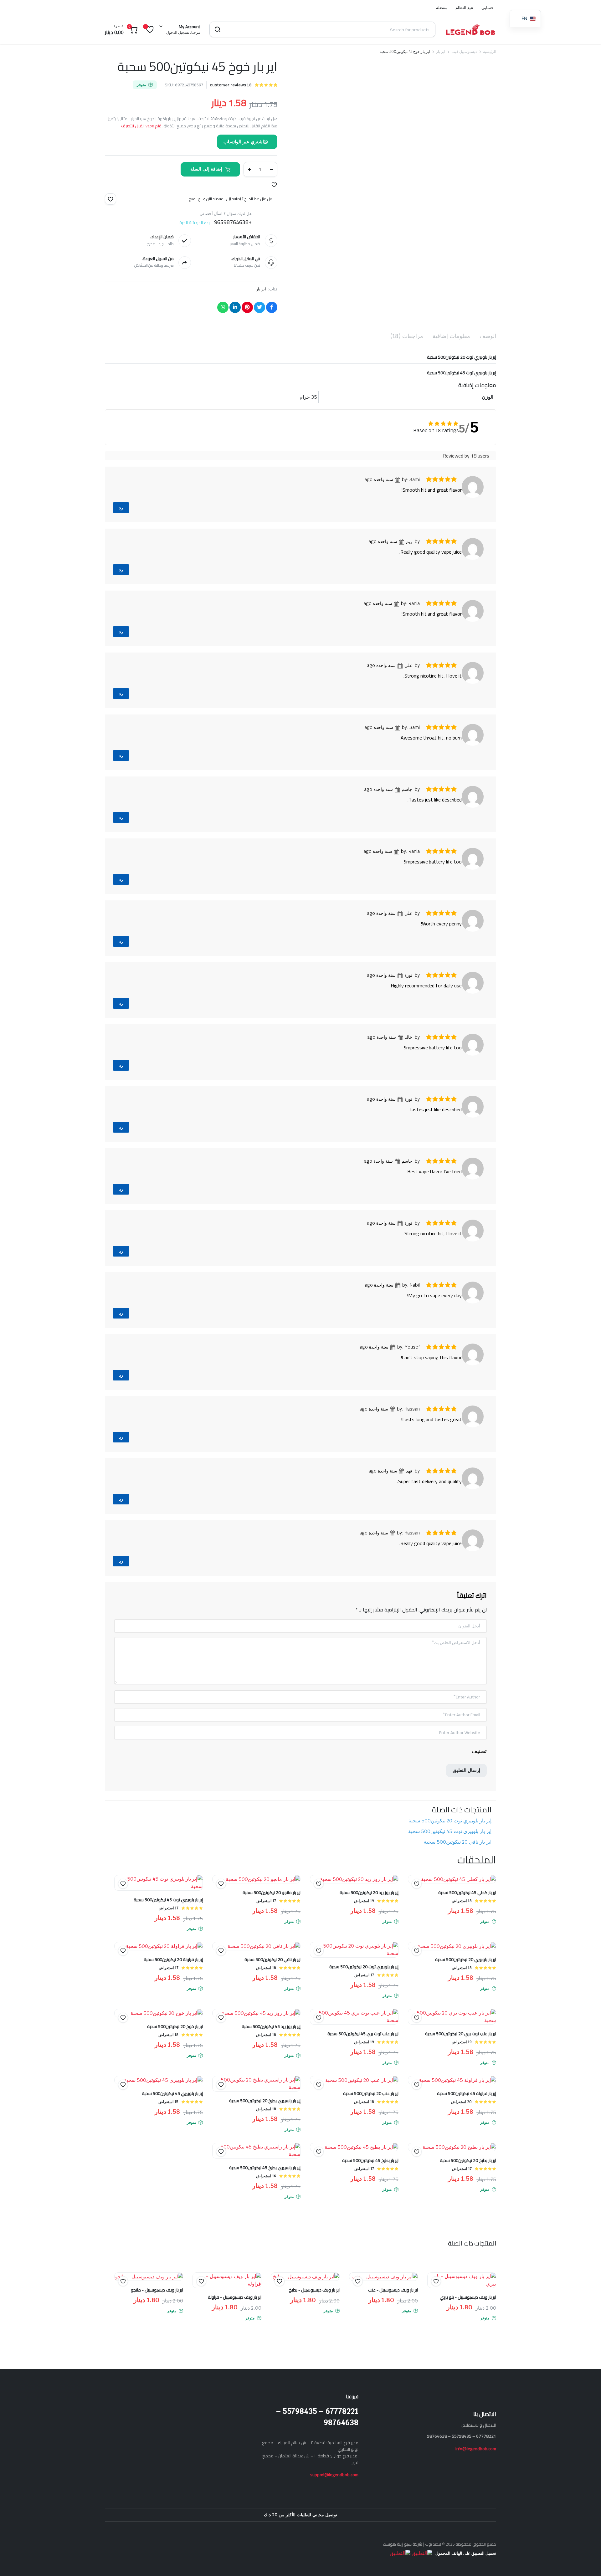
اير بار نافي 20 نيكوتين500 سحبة (458, 1860)
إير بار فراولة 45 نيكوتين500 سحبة (467, 2112)
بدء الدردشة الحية (195, 223)
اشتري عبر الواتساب (244, 142)
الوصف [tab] (488, 336)
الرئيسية (490, 52)
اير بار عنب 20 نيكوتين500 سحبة (371, 2112)
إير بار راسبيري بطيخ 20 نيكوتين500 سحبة (265, 2119)
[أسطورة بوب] (470, 29)
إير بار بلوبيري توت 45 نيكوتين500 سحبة (450, 1849)
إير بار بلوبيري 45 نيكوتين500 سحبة (172, 2112)
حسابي (488, 8)
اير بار (441, 52)
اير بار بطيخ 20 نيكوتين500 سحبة (468, 2179)
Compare (120, 1914)
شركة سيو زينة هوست (403, 2562)
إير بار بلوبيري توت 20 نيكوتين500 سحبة (450, 1839)
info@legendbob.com (476, 2467)
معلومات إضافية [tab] (451, 336)
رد (121, 508)
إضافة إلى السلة (206, 169)
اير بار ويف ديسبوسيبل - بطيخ (314, 2308)
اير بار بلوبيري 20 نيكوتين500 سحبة (466, 1978)
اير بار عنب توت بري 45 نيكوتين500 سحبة (363, 2052)
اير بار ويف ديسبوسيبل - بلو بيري (468, 2315)
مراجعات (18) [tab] (407, 336)
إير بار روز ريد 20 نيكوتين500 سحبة (369, 1911)
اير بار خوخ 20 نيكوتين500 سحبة (175, 2045)
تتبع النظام (464, 8)
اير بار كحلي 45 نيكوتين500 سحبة (467, 1911)
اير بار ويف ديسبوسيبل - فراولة (235, 2315)
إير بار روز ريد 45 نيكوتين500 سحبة (271, 2045)
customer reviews (231, 85)
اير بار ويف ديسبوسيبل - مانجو (157, 2308)
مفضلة (442, 8)
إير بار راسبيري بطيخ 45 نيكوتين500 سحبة (265, 2186)
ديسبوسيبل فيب (464, 52)
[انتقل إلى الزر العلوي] (587, 2562)
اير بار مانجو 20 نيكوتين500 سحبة (272, 1911)
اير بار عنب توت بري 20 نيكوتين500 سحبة (461, 2052)
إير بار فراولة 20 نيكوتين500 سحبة (173, 1978)
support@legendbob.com (334, 2493)
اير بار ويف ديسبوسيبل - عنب (393, 2308)
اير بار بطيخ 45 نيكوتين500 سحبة (370, 2179)
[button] (274, 185)
